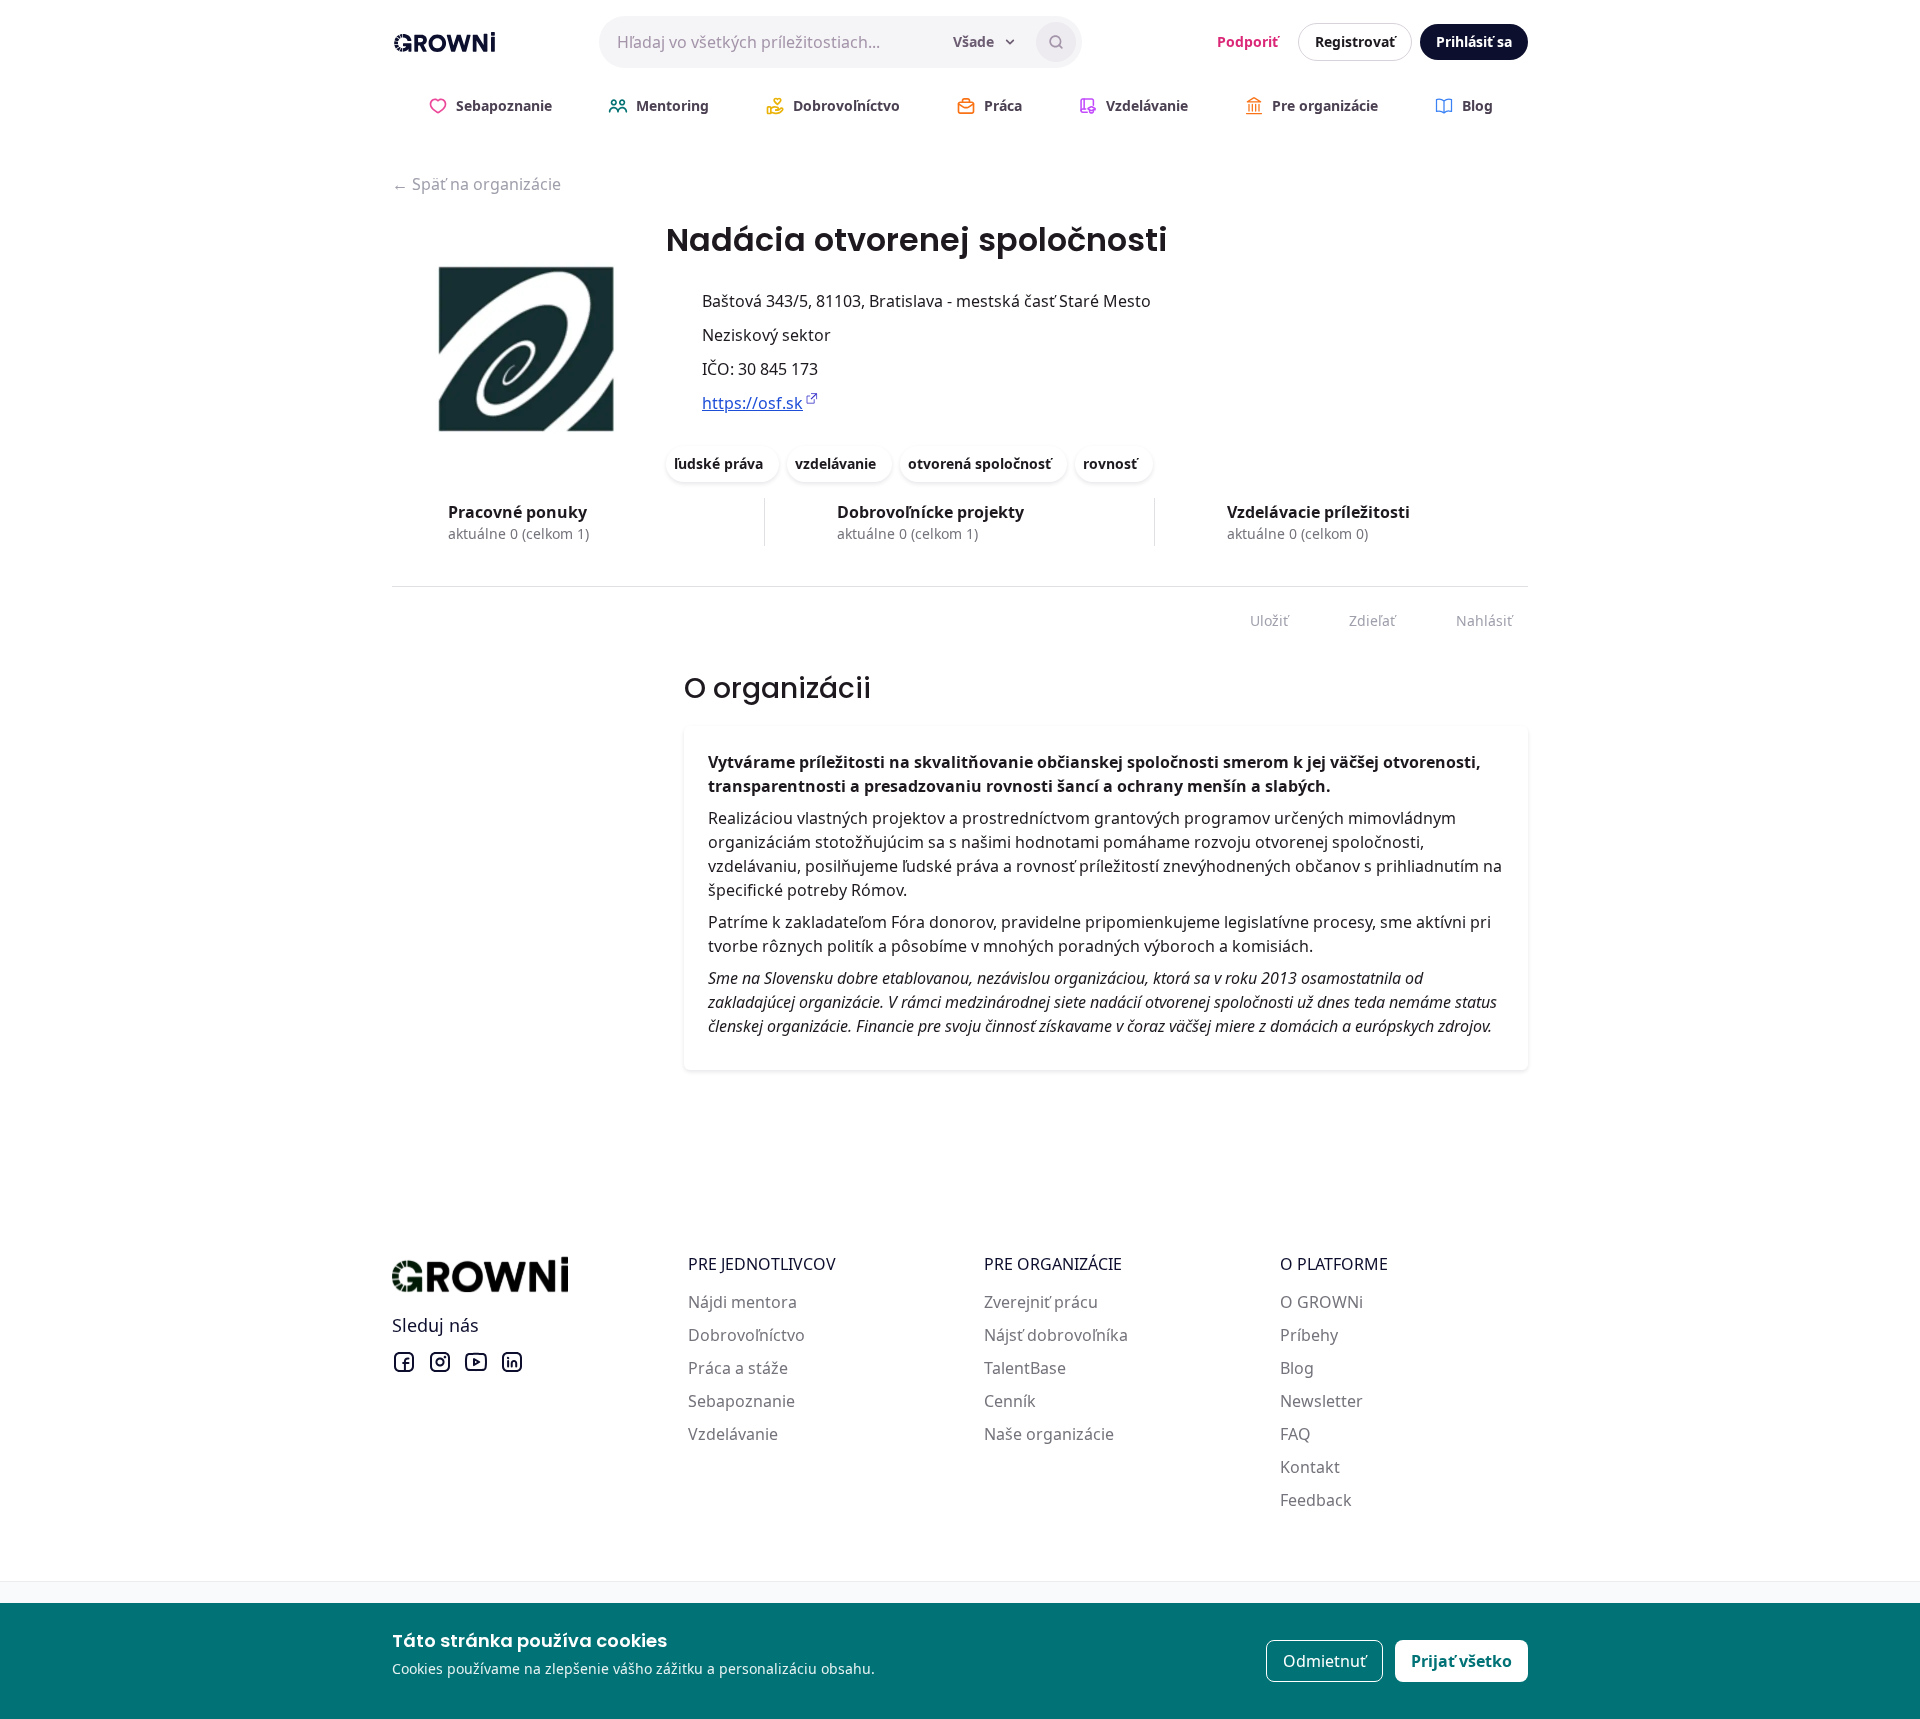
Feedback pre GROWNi (1366, 1500)
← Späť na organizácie (476, 184)
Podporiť (1247, 41)
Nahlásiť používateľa (1469, 616)
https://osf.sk (752, 403)
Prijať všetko (1461, 1661)
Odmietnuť (1324, 1661)
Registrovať (1355, 41)
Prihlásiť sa (1474, 41)
